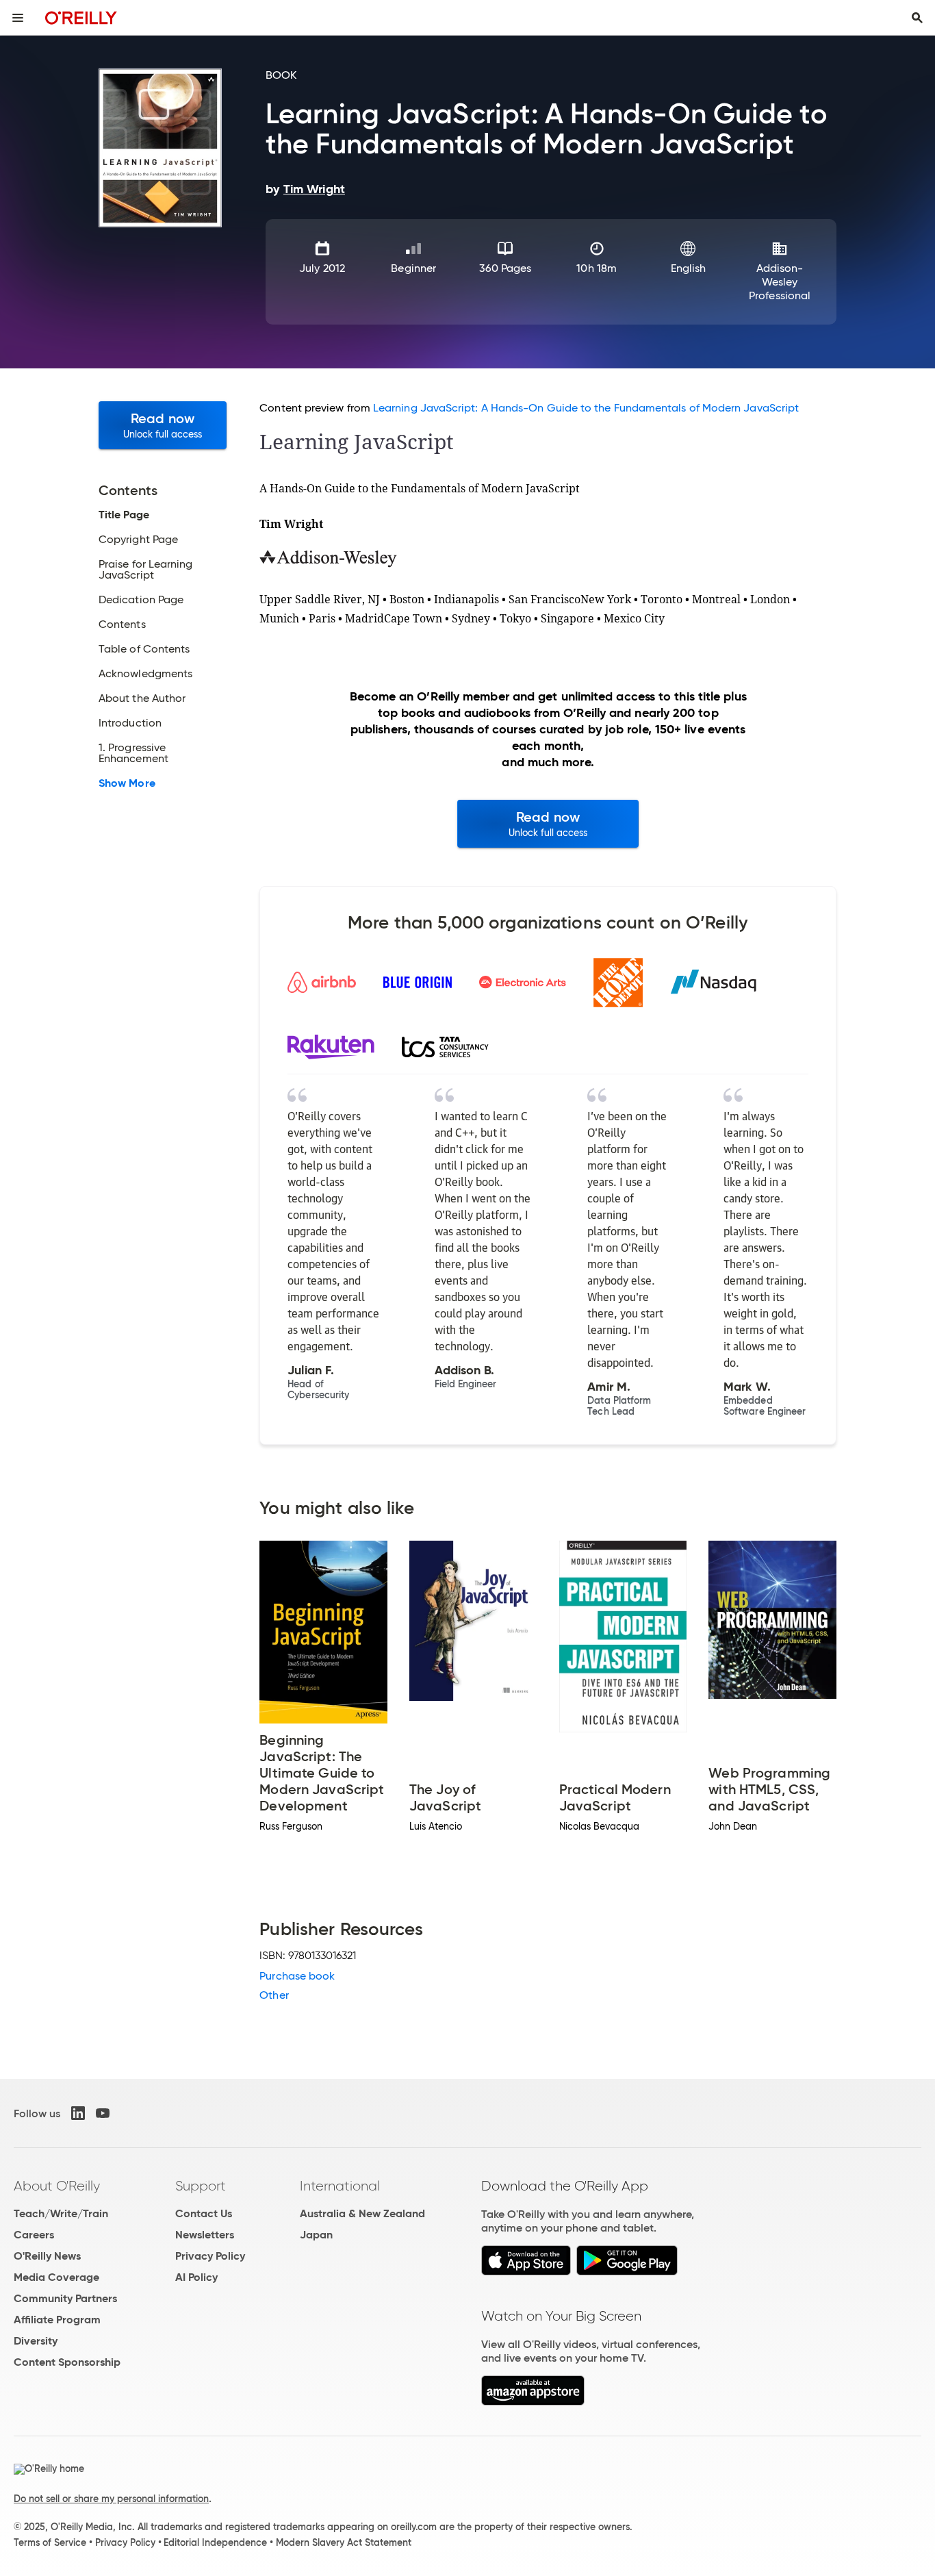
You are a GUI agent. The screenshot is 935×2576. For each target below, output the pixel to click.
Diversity (36, 2341)
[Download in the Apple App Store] (526, 2272)
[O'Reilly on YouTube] (103, 2113)
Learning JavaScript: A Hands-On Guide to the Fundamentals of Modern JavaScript (586, 408)
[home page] (81, 17)
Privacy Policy (210, 2256)
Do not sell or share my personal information (111, 2499)
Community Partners (65, 2298)
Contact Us (204, 2213)
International (340, 2186)
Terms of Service (50, 2542)
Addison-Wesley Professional (780, 282)
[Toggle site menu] (18, 18)
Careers (34, 2235)
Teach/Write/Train (61, 2213)
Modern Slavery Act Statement (344, 2542)
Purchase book (297, 1976)
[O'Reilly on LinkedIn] (78, 2113)
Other (274, 1995)
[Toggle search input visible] (917, 18)
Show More (127, 783)
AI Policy (196, 2277)
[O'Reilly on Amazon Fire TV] (533, 2402)
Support (201, 2186)
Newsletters (205, 2235)
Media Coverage (56, 2277)
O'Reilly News (47, 2256)
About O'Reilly (57, 2186)
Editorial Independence (215, 2542)
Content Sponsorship (67, 2362)
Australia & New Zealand (362, 2213)
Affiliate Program (57, 2320)
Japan (316, 2235)
